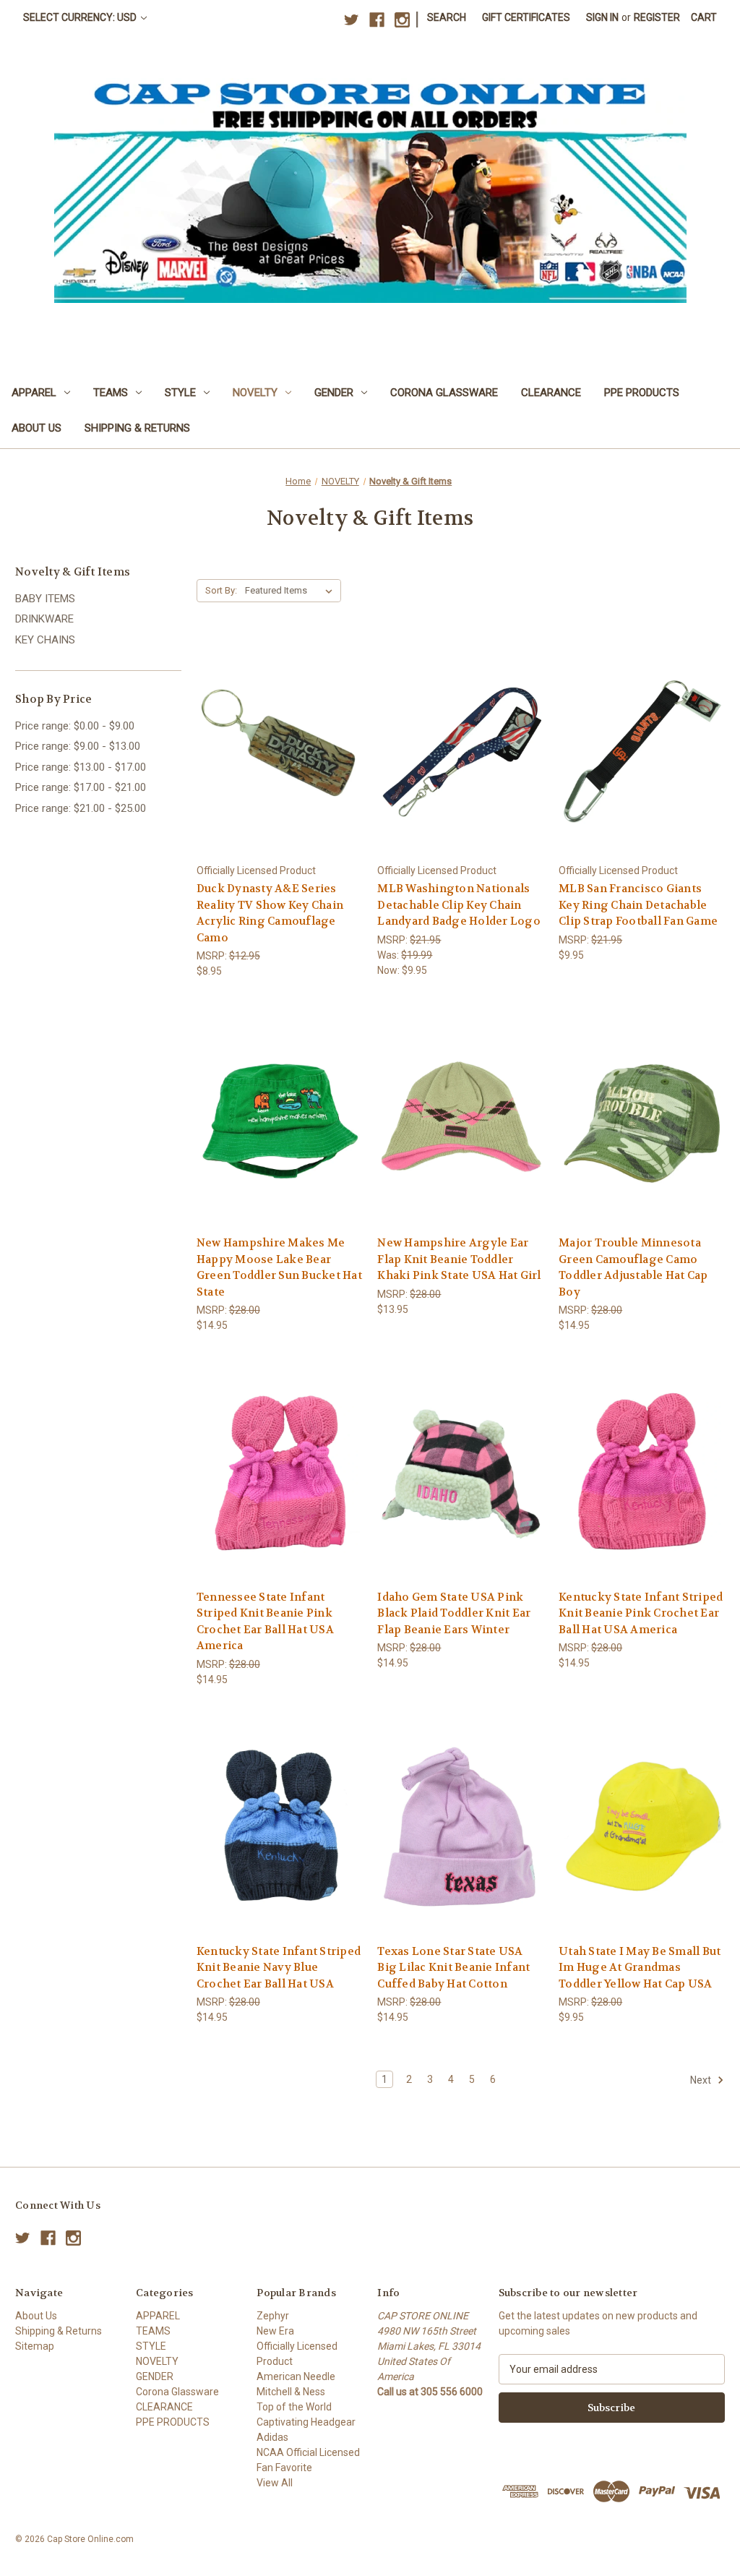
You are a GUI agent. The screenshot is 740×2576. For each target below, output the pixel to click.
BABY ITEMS (45, 599)
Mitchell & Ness (291, 2392)
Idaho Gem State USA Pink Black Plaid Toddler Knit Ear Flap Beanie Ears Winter (454, 1613)
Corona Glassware (444, 393)
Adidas (272, 2437)
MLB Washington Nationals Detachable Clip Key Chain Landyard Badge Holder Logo (459, 905)
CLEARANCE (551, 393)
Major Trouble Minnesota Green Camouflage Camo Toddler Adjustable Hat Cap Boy (633, 1267)
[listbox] (292, 591)
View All (275, 2483)
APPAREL (34, 393)
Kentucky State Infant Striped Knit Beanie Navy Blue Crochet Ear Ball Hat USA (279, 1968)
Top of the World (294, 2407)
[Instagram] (402, 20)
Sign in (602, 17)
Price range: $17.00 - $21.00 (81, 787)
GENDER (334, 393)
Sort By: (221, 590)
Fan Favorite (284, 2468)
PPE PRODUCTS (642, 393)
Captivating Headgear (306, 2422)
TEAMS (111, 393)
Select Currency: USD (81, 17)
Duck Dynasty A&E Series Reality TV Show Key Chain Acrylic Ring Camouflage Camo (270, 913)
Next (702, 2080)
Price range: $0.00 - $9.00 (75, 726)
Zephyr (273, 2316)
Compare (275, 747)
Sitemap (35, 2346)
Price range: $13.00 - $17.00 (81, 767)
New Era (275, 2331)
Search (447, 17)
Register (657, 17)
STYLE (180, 393)
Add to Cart (280, 773)
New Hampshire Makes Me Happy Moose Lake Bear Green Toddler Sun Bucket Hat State (279, 1267)
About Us (36, 428)
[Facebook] (377, 20)
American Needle (296, 2376)
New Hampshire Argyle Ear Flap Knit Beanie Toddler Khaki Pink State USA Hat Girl (459, 1259)
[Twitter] (352, 20)
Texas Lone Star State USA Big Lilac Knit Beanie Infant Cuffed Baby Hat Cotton (453, 1968)
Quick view (277, 720)
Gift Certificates (526, 17)
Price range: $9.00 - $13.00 (78, 746)
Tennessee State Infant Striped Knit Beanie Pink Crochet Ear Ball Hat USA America (265, 1622)
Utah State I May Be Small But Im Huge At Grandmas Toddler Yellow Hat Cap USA (640, 1968)
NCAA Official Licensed (308, 2452)
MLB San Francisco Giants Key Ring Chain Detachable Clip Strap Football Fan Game (638, 905)
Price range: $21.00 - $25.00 (81, 808)
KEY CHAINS (45, 640)
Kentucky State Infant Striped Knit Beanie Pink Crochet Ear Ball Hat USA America (641, 1613)
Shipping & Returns (137, 428)
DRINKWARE (44, 619)
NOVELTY (255, 393)
